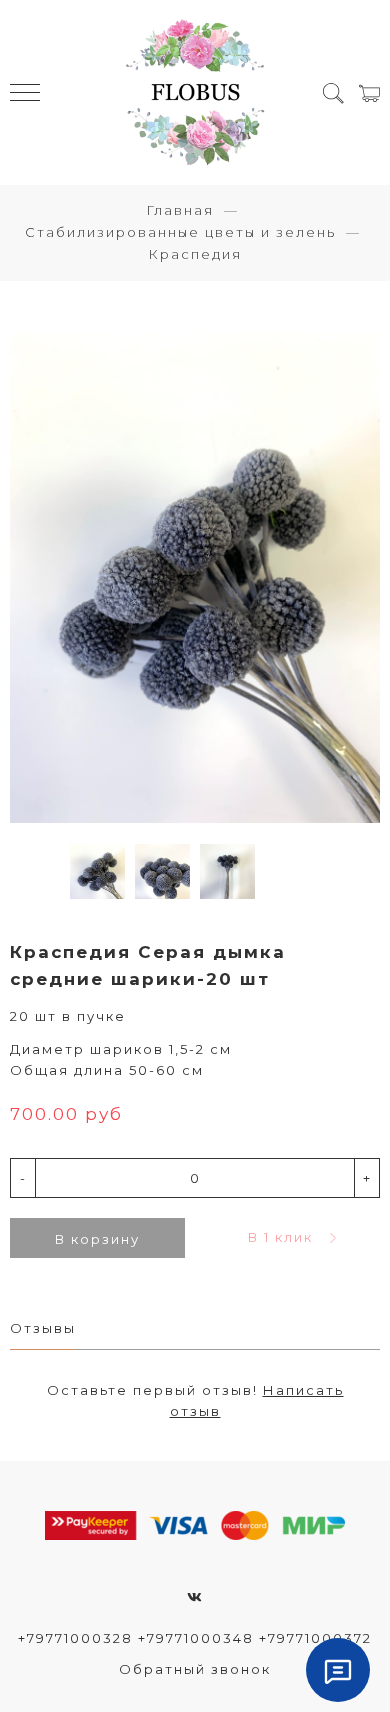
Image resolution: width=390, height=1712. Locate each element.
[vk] (195, 1597)
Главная (180, 210)
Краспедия (195, 254)
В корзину (97, 1239)
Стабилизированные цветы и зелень (180, 232)
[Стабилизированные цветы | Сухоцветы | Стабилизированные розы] (195, 92)
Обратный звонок (195, 1669)
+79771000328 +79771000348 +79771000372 (195, 1638)
